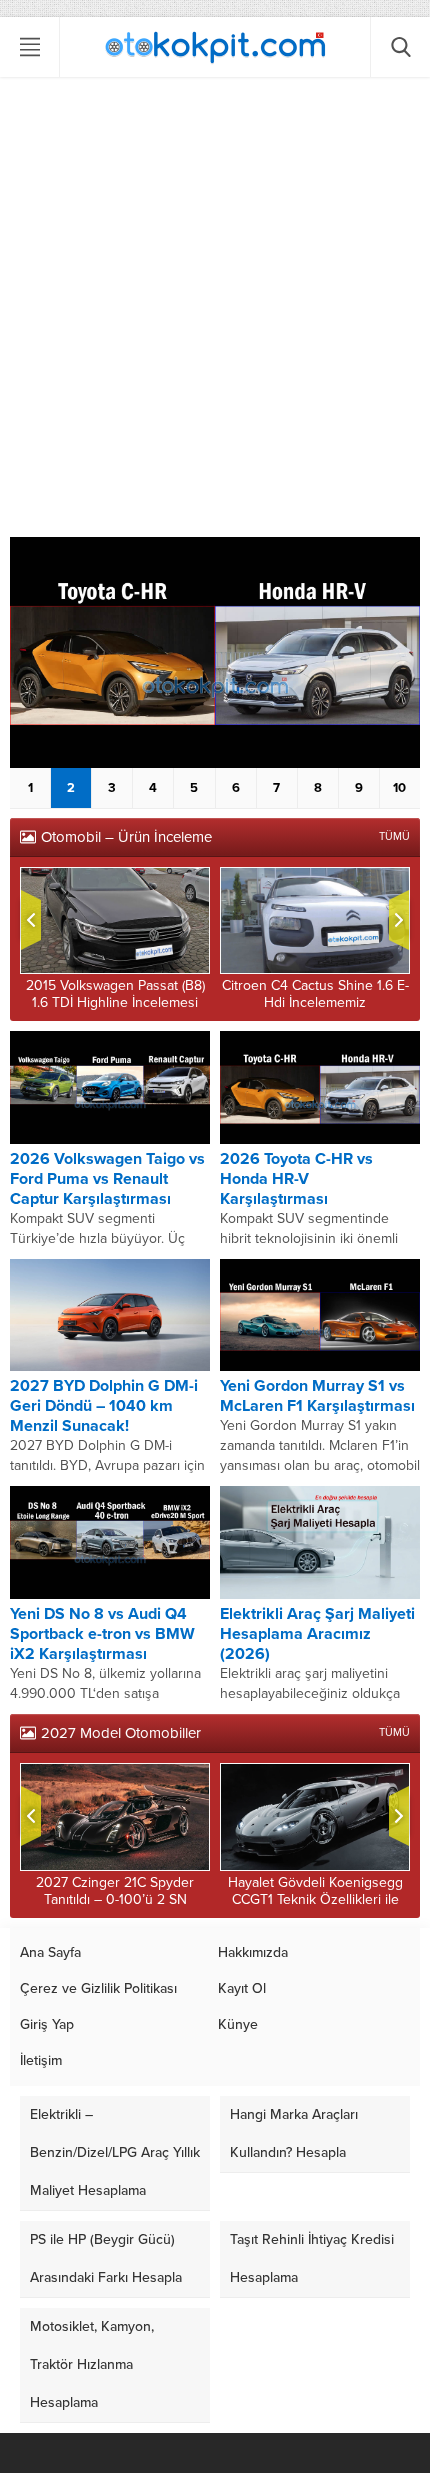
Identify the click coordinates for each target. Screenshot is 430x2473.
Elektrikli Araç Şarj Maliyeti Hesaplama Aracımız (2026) (317, 1634)
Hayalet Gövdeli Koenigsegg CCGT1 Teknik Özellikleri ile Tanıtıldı (315, 1899)
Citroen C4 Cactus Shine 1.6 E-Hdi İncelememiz (315, 994)
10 (399, 788)
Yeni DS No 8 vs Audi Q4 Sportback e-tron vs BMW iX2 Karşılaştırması (102, 1634)
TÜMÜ (394, 836)
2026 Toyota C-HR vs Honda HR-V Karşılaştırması (296, 1179)
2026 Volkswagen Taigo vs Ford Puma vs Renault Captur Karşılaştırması (107, 1179)
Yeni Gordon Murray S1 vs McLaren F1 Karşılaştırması (317, 1396)
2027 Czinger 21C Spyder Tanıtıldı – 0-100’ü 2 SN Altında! (115, 1899)
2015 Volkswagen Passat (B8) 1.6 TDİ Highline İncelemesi (115, 994)
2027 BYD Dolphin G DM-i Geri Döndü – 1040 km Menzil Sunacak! (104, 1406)
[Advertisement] (215, 312)
